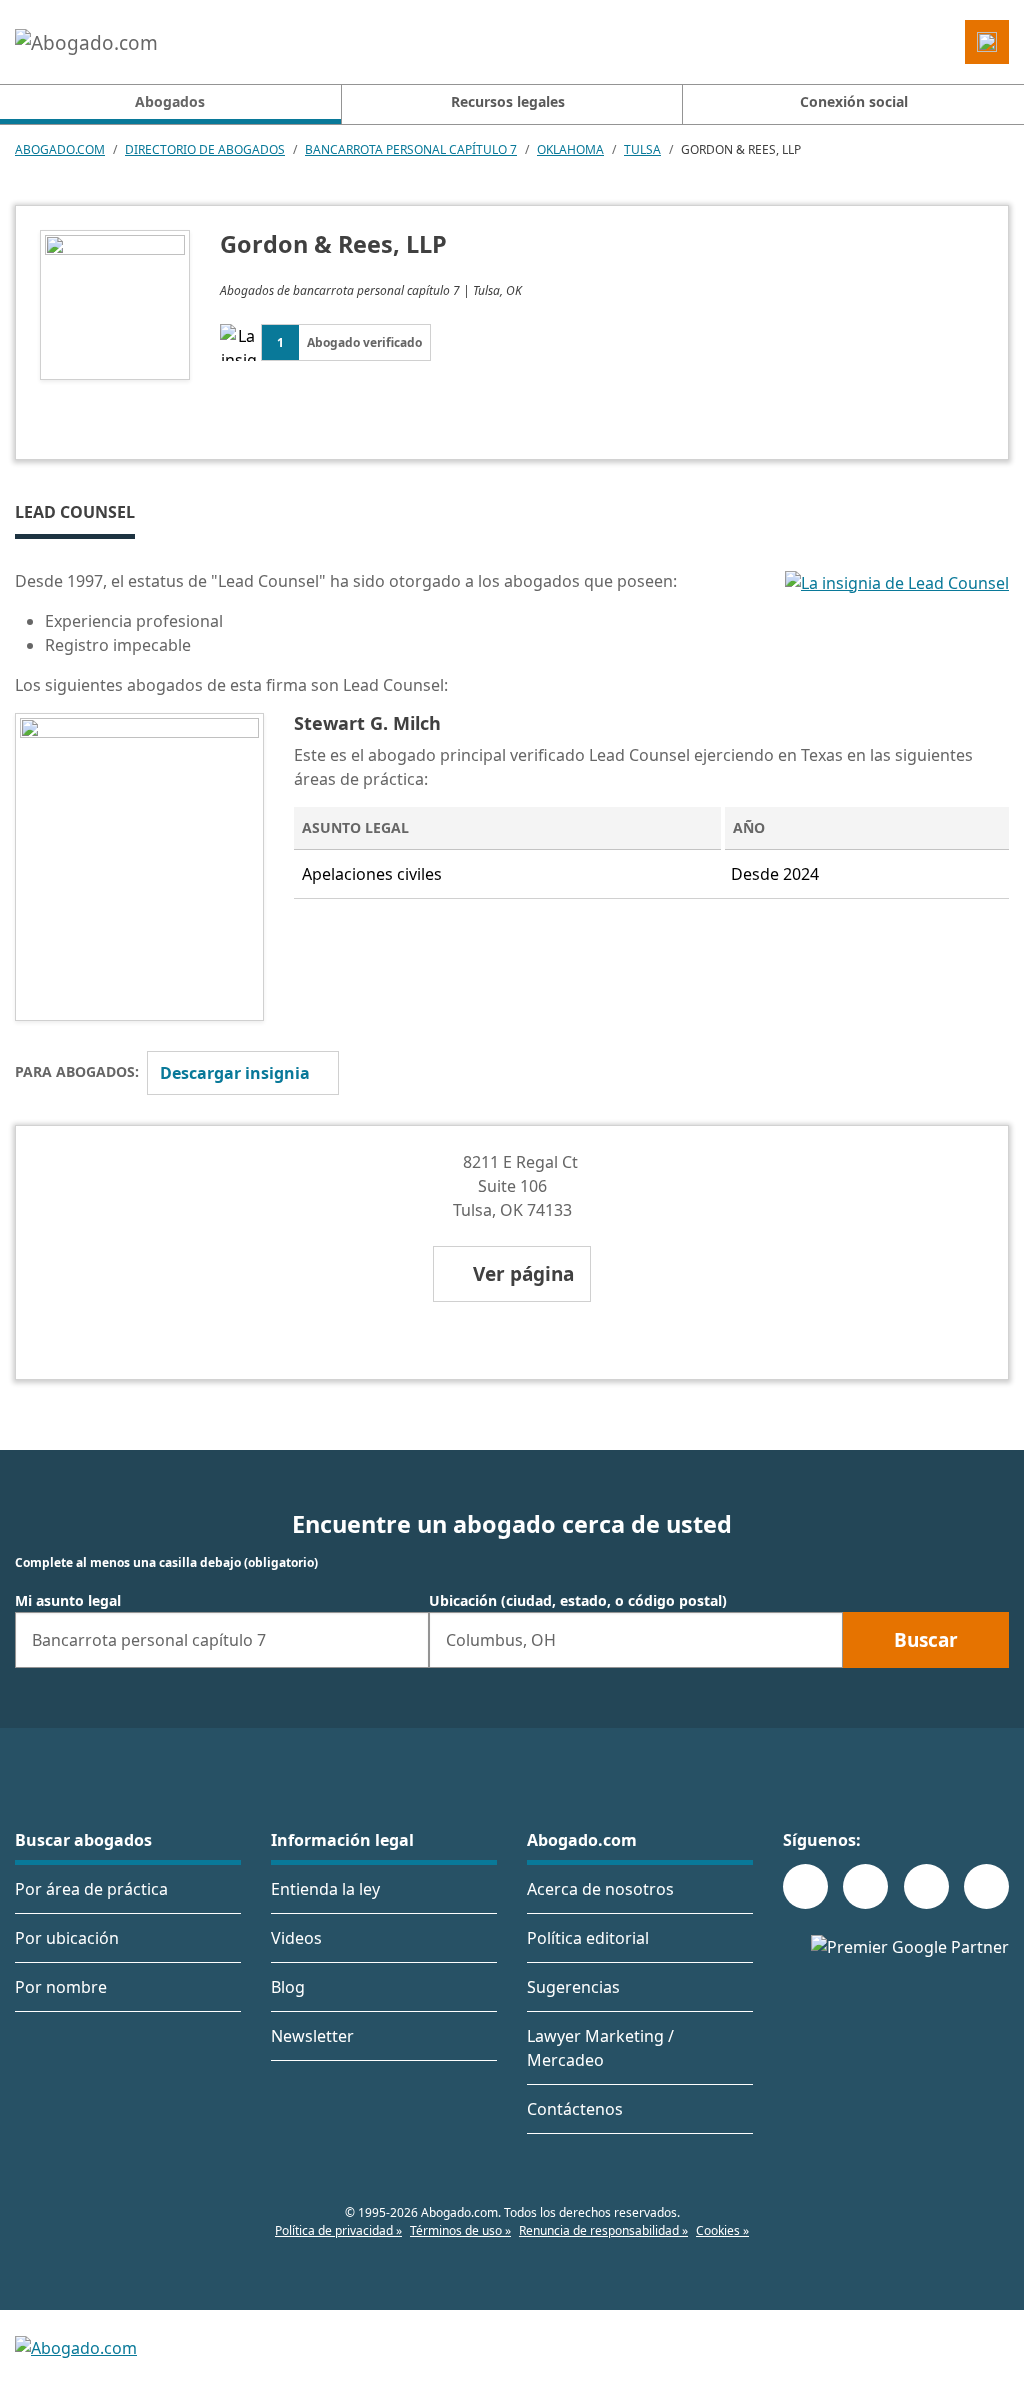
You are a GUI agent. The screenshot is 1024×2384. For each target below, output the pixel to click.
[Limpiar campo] (405, 1640)
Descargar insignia (235, 1073)
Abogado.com (60, 149)
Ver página (523, 1274)
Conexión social (854, 101)
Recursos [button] (508, 101)
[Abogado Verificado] (897, 641)
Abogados (237, 101)
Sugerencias (573, 1987)
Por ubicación (67, 1938)
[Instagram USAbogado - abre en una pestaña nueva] (865, 1886)
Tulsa (642, 149)
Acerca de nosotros (600, 1889)
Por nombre (61, 1987)
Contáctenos (575, 2109)
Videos (296, 1938)
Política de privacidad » (338, 2230)
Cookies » (722, 2230)
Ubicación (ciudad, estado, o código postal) (578, 1601)
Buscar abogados (83, 1840)
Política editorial (588, 1938)
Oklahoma (570, 149)
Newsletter (312, 2036)
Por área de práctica (91, 1889)
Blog (288, 1987)
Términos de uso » (460, 2230)
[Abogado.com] (86, 42)
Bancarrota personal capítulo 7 (411, 149)
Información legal (342, 1840)
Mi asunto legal (68, 1601)
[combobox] (222, 1640)
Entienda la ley (325, 1889)
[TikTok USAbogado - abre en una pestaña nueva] (926, 1886)
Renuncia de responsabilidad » (603, 2230)
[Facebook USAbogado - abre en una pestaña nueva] (805, 1886)
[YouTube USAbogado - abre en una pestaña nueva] (986, 1886)
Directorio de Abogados (205, 149)
